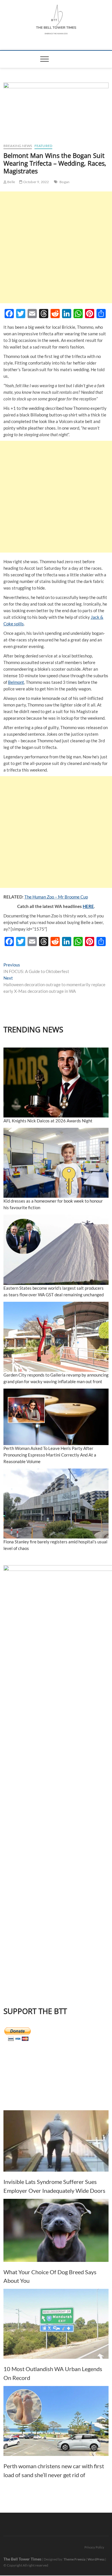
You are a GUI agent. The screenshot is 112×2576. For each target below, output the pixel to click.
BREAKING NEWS (18, 146)
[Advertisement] (56, 247)
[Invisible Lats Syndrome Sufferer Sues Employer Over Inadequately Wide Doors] (56, 2141)
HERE (88, 906)
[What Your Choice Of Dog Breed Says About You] (56, 2230)
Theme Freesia (74, 2559)
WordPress (96, 2559)
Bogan (64, 182)
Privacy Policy (94, 2547)
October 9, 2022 (36, 182)
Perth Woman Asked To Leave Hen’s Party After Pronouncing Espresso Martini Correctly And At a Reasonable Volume (50, 1455)
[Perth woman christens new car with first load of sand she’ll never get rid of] (56, 2421)
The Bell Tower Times (22, 2559)
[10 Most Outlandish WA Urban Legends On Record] (56, 2324)
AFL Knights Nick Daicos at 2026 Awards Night (48, 1121)
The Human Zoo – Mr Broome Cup (56, 897)
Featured (44, 146)
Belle (11, 182)
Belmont (16, 682)
